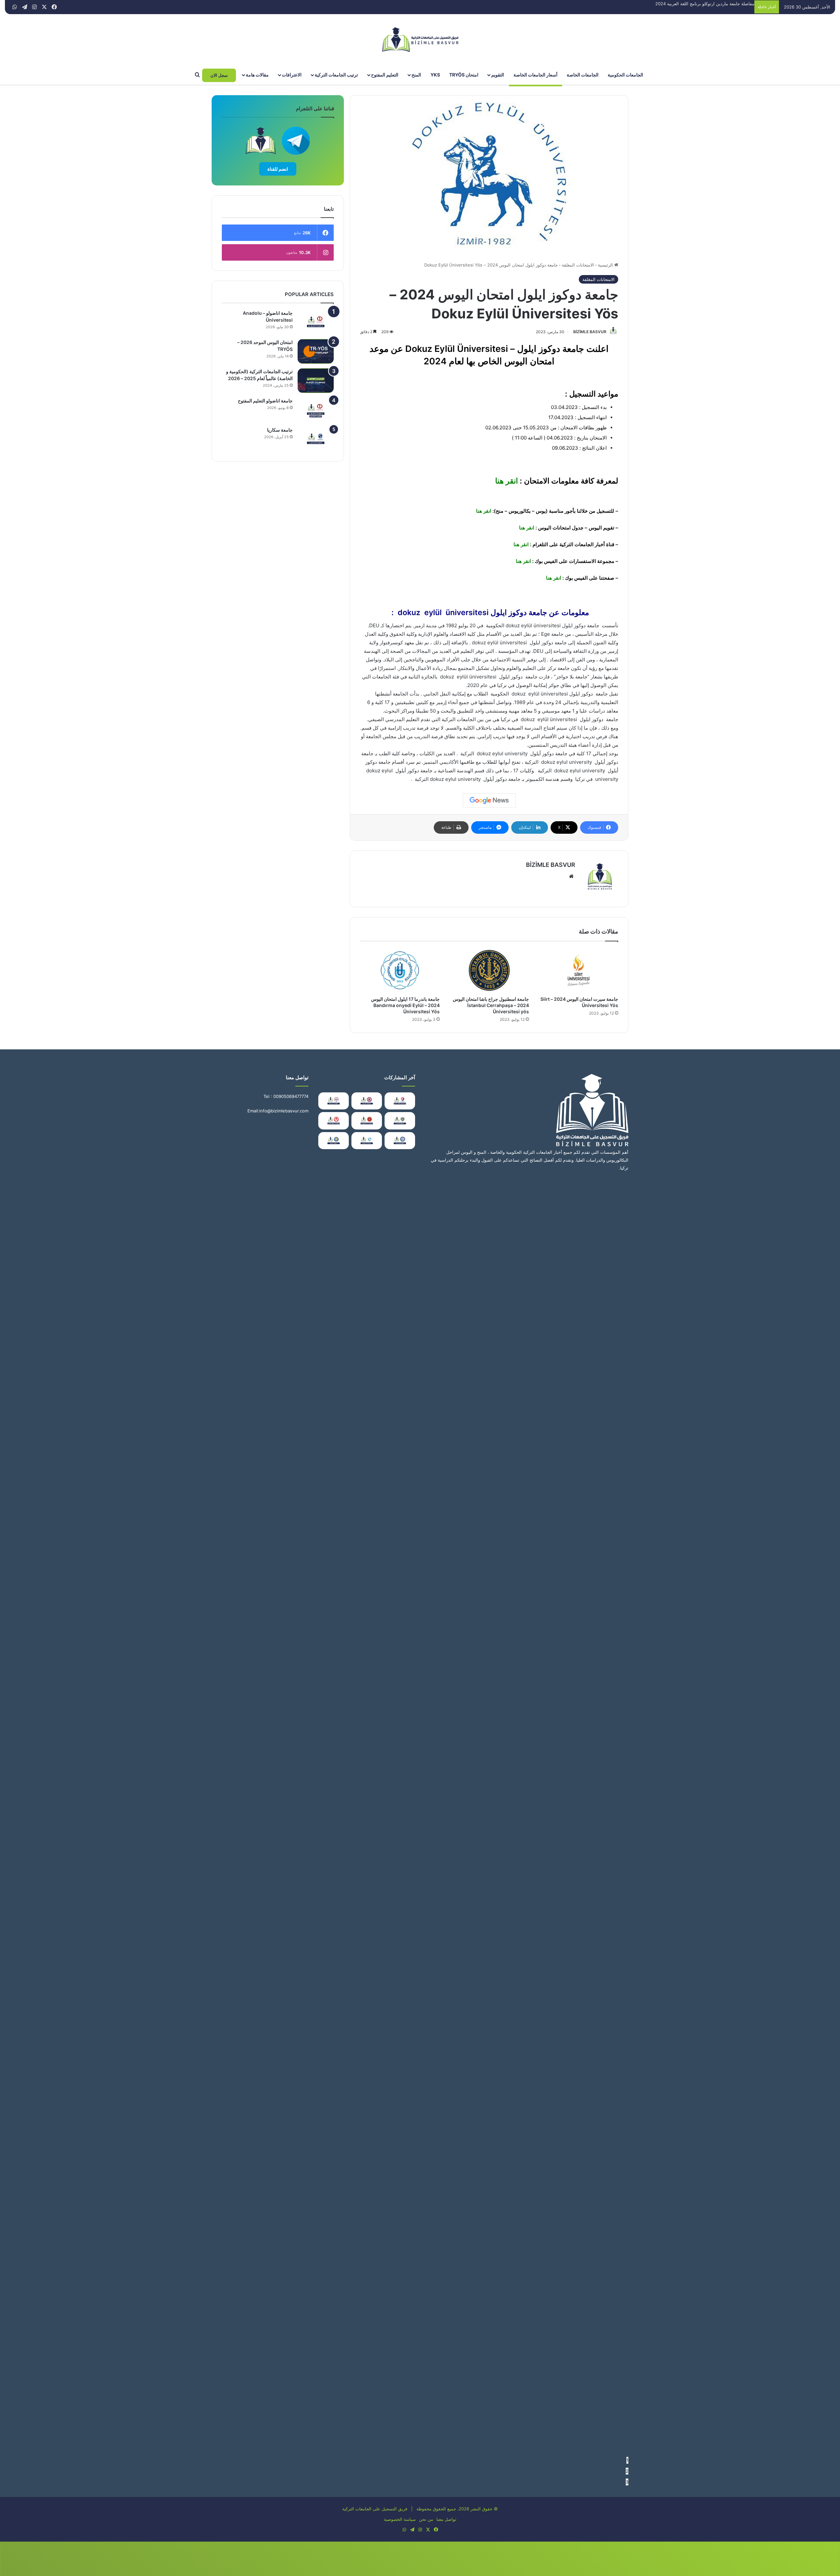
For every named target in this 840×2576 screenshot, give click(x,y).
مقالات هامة (257, 75)
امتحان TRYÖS (464, 75)
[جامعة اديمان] (367, 1141)
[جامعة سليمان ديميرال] (334, 1121)
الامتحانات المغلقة (578, 265)
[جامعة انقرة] (400, 1121)
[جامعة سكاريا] (316, 439)
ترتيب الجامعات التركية (336, 75)
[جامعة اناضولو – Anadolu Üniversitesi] (316, 322)
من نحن (426, 2519)
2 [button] (627, 2471)
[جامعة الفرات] (367, 1101)
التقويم (498, 75)
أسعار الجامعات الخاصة (535, 75)
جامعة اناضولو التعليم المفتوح (265, 401)
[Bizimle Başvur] (420, 40)
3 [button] (627, 2482)
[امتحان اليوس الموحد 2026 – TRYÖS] (316, 351)
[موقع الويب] (571, 876)
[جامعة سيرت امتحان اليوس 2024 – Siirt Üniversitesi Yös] (578, 970)
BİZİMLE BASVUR (590, 332)
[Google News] (489, 801)
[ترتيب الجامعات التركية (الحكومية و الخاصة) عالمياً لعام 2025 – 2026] (316, 381)
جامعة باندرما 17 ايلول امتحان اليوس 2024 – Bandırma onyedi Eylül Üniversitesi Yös (405, 1005)
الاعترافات (292, 75)
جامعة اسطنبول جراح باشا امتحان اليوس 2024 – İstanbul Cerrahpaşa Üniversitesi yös (491, 1005)
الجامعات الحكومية (625, 75)
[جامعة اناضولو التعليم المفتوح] (316, 410)
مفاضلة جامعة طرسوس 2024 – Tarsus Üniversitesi (705, 4)
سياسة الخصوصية (400, 2519)
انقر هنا (505, 481)
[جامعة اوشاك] (400, 1141)
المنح (416, 75)
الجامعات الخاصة (583, 75)
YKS (435, 75)
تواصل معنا (446, 2519)
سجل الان (219, 75)
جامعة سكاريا (280, 430)
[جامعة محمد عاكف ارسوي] (400, 1101)
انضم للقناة (278, 169)
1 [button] (627, 2460)
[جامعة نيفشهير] (367, 1121)
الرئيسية (606, 265)
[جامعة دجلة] (334, 1141)
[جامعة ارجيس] (334, 1101)
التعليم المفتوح (385, 75)
